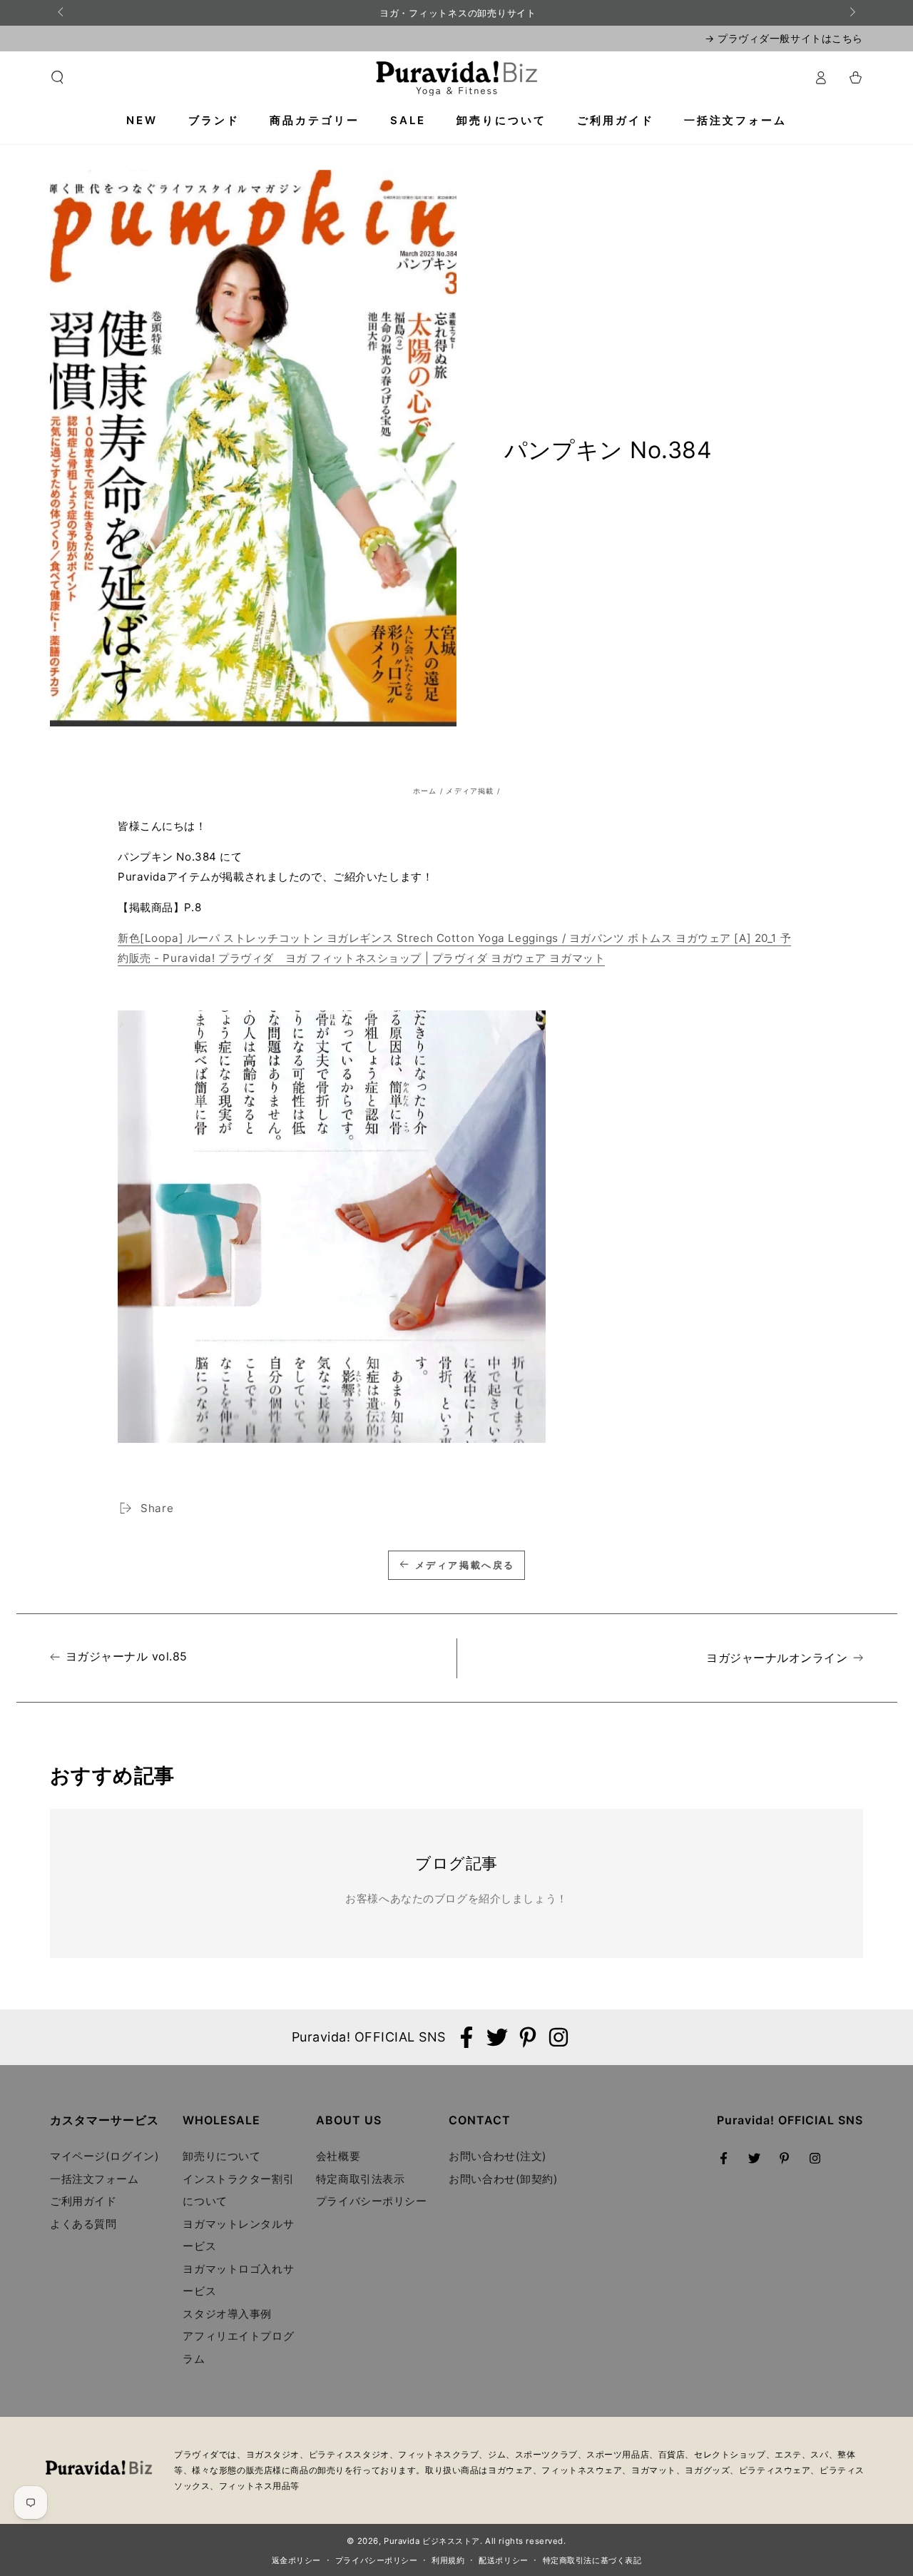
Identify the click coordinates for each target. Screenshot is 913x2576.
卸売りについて (221, 2156)
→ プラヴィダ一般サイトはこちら (784, 38)
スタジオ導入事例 (227, 2314)
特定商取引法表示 (361, 2179)
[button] (57, 78)
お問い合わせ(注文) (498, 2156)
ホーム (425, 791)
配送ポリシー (503, 2560)
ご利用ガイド (83, 2201)
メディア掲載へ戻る (465, 1565)
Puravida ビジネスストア (432, 2541)
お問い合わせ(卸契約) (503, 2179)
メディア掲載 (470, 791)
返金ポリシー (296, 2560)
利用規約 (448, 2560)
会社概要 (338, 2156)
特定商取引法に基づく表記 (592, 2560)
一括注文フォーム (95, 2179)
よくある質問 (83, 2224)
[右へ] (852, 13)
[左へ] (61, 13)
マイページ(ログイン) (104, 2156)
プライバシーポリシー (372, 2201)
